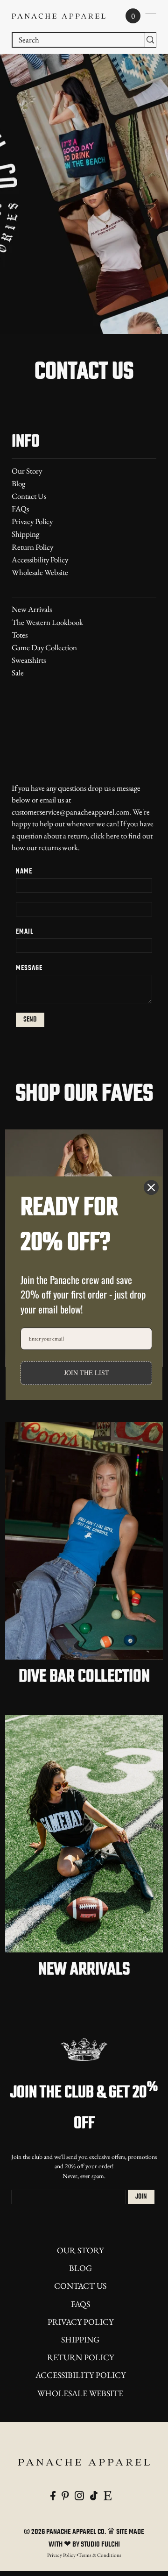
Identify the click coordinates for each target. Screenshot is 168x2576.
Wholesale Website (40, 572)
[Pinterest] (65, 2495)
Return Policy (32, 547)
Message (29, 968)
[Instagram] (79, 2495)
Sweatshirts (29, 660)
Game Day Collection (44, 647)
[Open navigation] (151, 16)
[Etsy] (108, 2495)
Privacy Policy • (63, 2555)
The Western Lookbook (47, 622)
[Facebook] (53, 2495)
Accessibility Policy (40, 560)
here (113, 836)
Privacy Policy (32, 521)
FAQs (20, 509)
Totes (20, 635)
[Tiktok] (94, 2495)
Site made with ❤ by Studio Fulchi (97, 2538)
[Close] (151, 1187)
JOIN (141, 2197)
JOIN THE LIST (87, 1373)
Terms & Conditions (100, 2555)
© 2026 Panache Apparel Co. (66, 2532)
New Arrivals (32, 609)
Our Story (27, 471)
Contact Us (29, 496)
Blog (18, 483)
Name (24, 872)
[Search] (150, 40)
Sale (18, 673)
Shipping (25, 534)
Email (25, 932)
